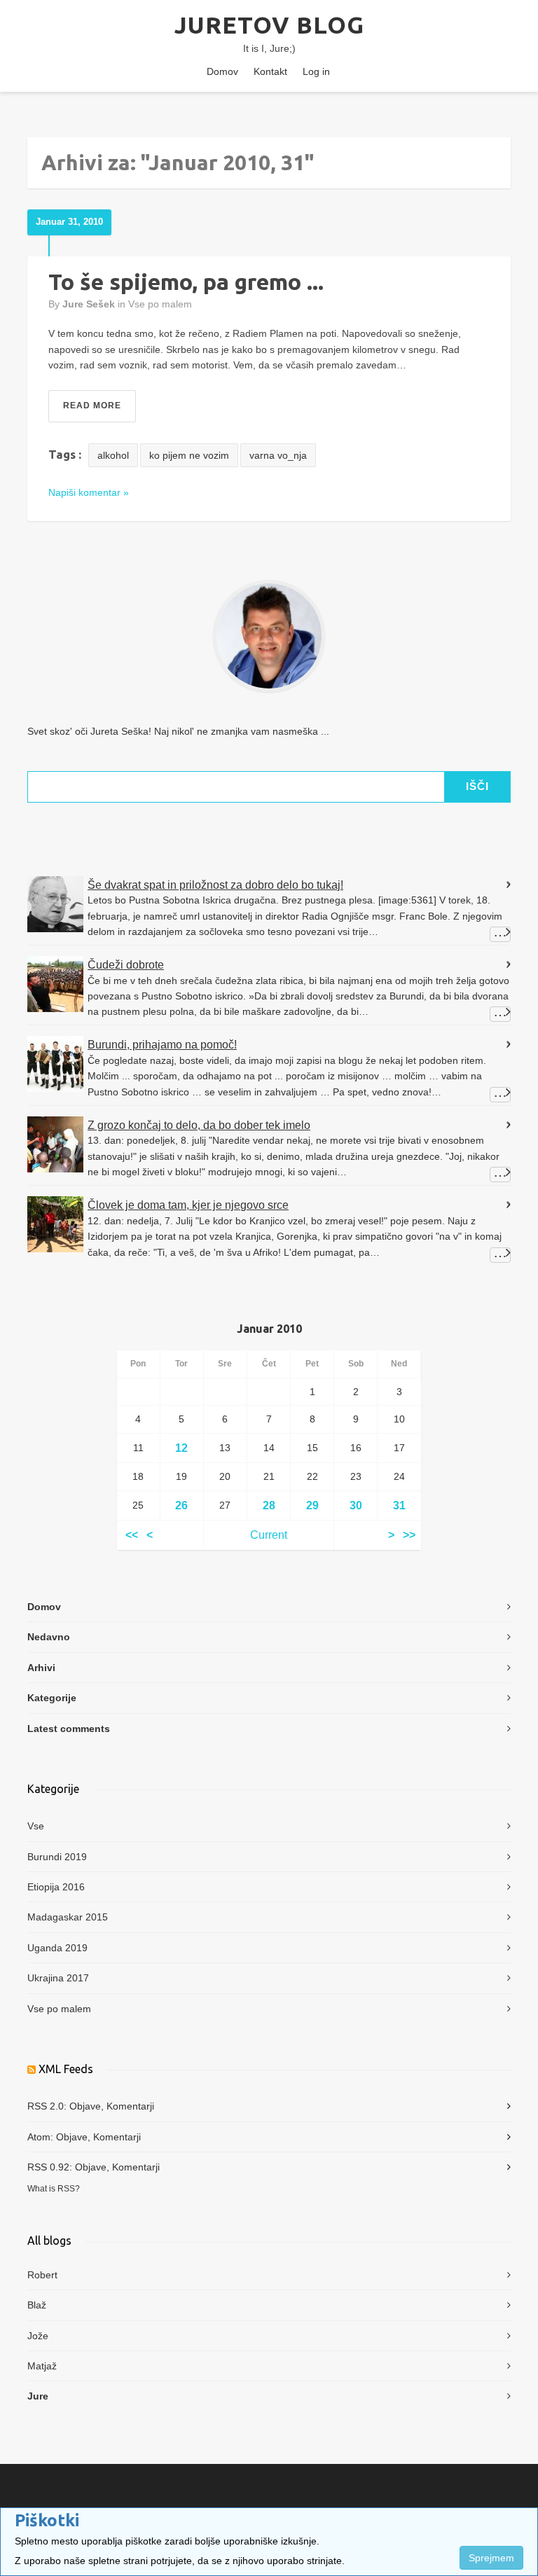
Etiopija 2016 (56, 1887)
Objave (85, 2106)
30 (356, 1505)
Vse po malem (160, 304)
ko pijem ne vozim (189, 455)
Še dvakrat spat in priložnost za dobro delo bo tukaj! (215, 885)
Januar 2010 (269, 1329)
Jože (38, 2336)
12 (181, 1448)
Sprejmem (491, 2558)
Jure (38, 2396)
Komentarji (130, 2106)
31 (399, 1505)
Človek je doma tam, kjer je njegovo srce (188, 1205)
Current (269, 1535)
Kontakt (270, 71)
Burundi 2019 (57, 1857)
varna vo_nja (278, 455)
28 (269, 1505)
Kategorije (52, 1698)
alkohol (113, 455)
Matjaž (42, 2366)
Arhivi (41, 1668)
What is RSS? (54, 2188)
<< (132, 1535)
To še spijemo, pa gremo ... (186, 282)
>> (409, 1535)
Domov (222, 71)
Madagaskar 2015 (68, 1917)
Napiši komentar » (89, 492)
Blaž (37, 2305)
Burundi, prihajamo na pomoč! (162, 1045)
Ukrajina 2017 (58, 1978)
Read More (92, 406)
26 (181, 1505)
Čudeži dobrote (126, 965)
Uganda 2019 (57, 1948)
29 (312, 1505)
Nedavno (49, 1637)
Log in (316, 71)
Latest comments (69, 1729)
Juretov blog (269, 25)
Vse (36, 1826)
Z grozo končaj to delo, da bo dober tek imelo (199, 1125)
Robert (42, 2275)
